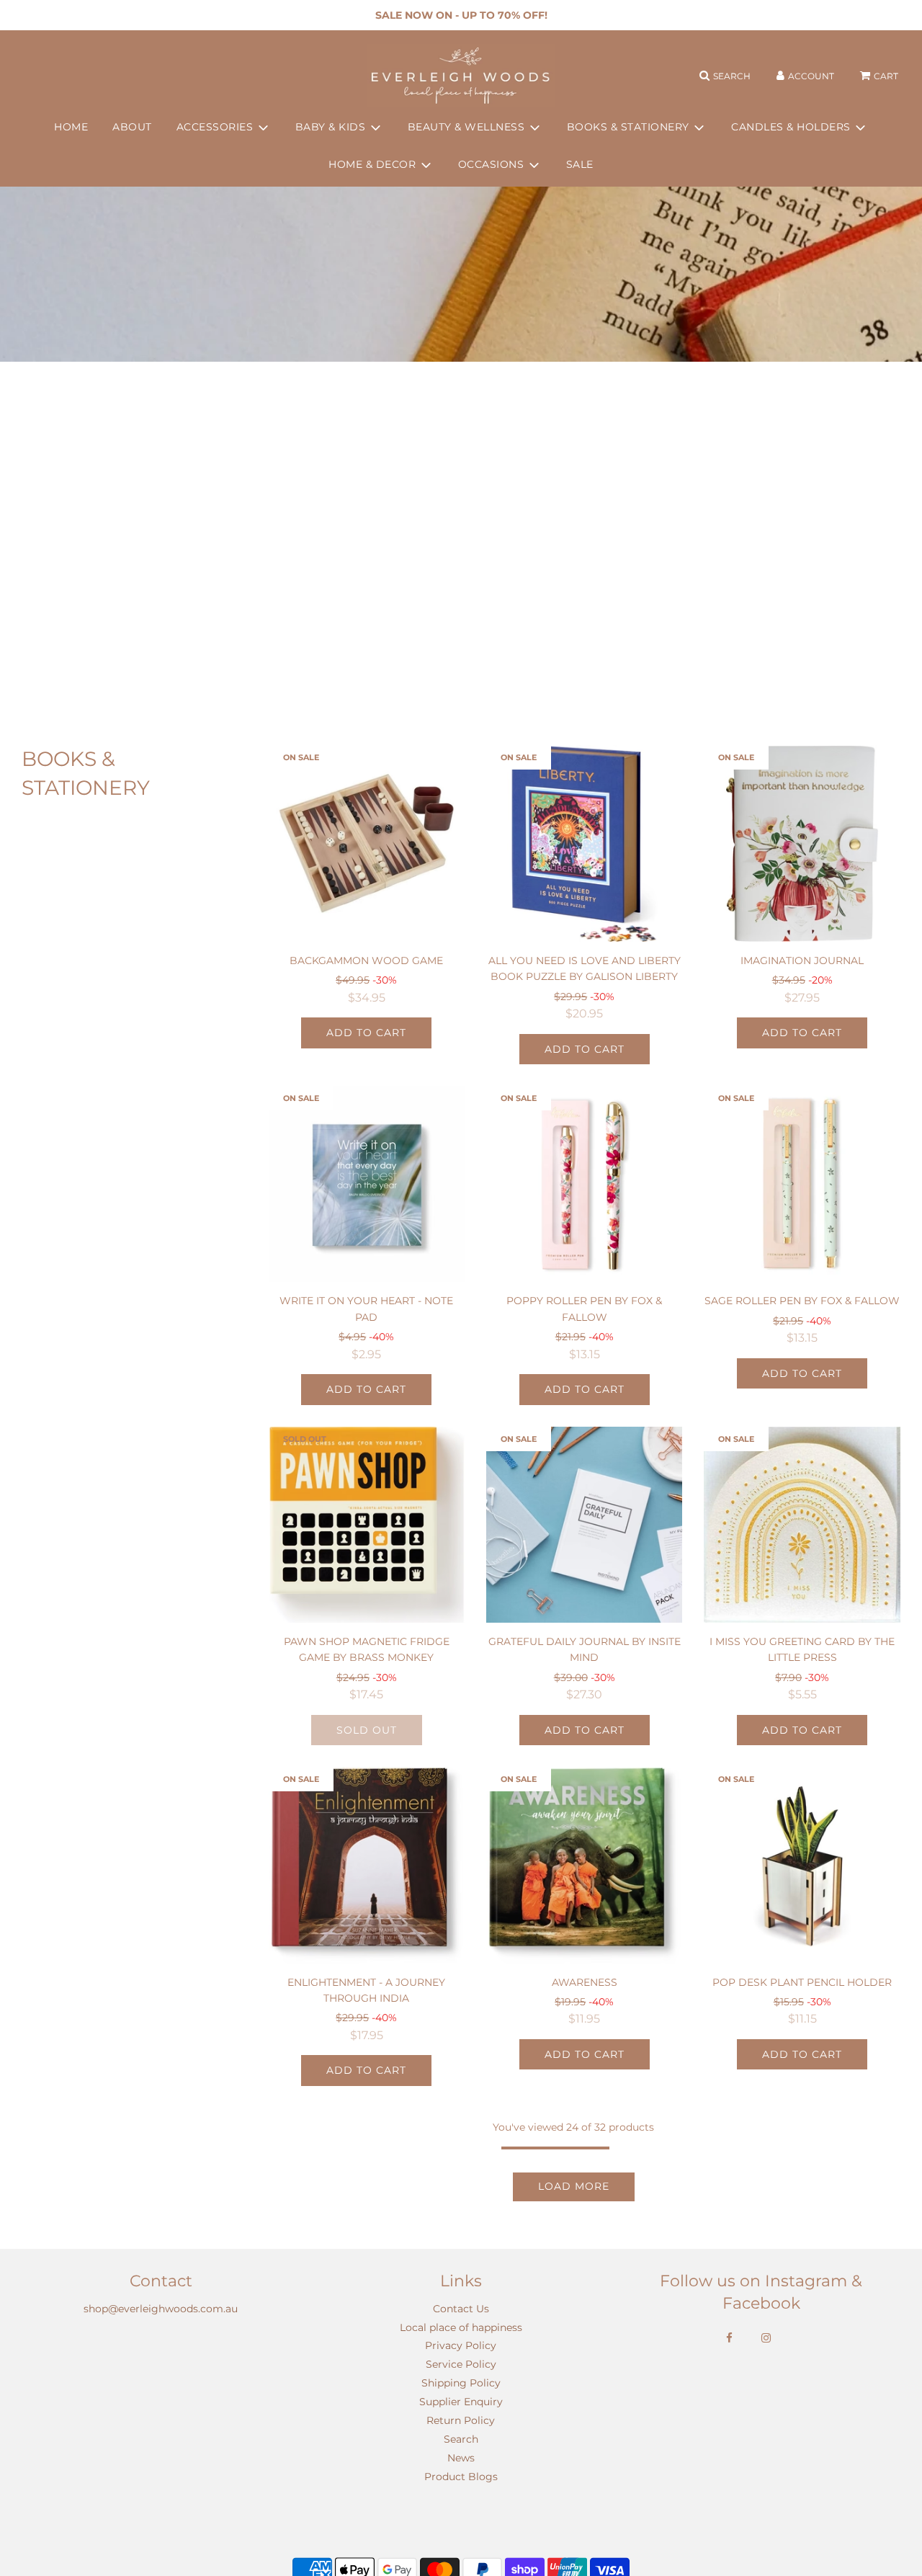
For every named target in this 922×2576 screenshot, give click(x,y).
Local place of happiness (461, 2327)
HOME (71, 127)
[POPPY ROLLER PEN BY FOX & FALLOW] (584, 1184)
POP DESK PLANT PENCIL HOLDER (802, 1982)
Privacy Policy (461, 2345)
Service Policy (461, 2364)
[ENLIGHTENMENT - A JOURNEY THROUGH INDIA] (367, 1865)
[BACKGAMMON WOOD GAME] (367, 843)
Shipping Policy (461, 2383)
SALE (580, 165)
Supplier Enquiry (461, 2402)
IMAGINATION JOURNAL (802, 961)
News (461, 2458)
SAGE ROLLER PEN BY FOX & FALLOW (802, 1301)
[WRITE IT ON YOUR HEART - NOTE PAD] (367, 1184)
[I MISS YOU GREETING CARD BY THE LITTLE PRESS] (802, 1525)
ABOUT (132, 127)
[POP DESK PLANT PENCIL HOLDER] (802, 1865)
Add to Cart (366, 1033)
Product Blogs (461, 2477)
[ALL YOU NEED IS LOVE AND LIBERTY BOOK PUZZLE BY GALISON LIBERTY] (584, 843)
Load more (574, 2186)
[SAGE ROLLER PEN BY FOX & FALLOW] (802, 1184)
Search (461, 2439)
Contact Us (461, 2309)
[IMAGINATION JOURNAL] (802, 843)
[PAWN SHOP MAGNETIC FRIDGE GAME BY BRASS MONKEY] (367, 1525)
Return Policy (461, 2420)
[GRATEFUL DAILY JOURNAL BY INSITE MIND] (584, 1525)
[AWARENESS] (584, 1865)
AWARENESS (585, 1982)
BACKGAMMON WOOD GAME (366, 961)
